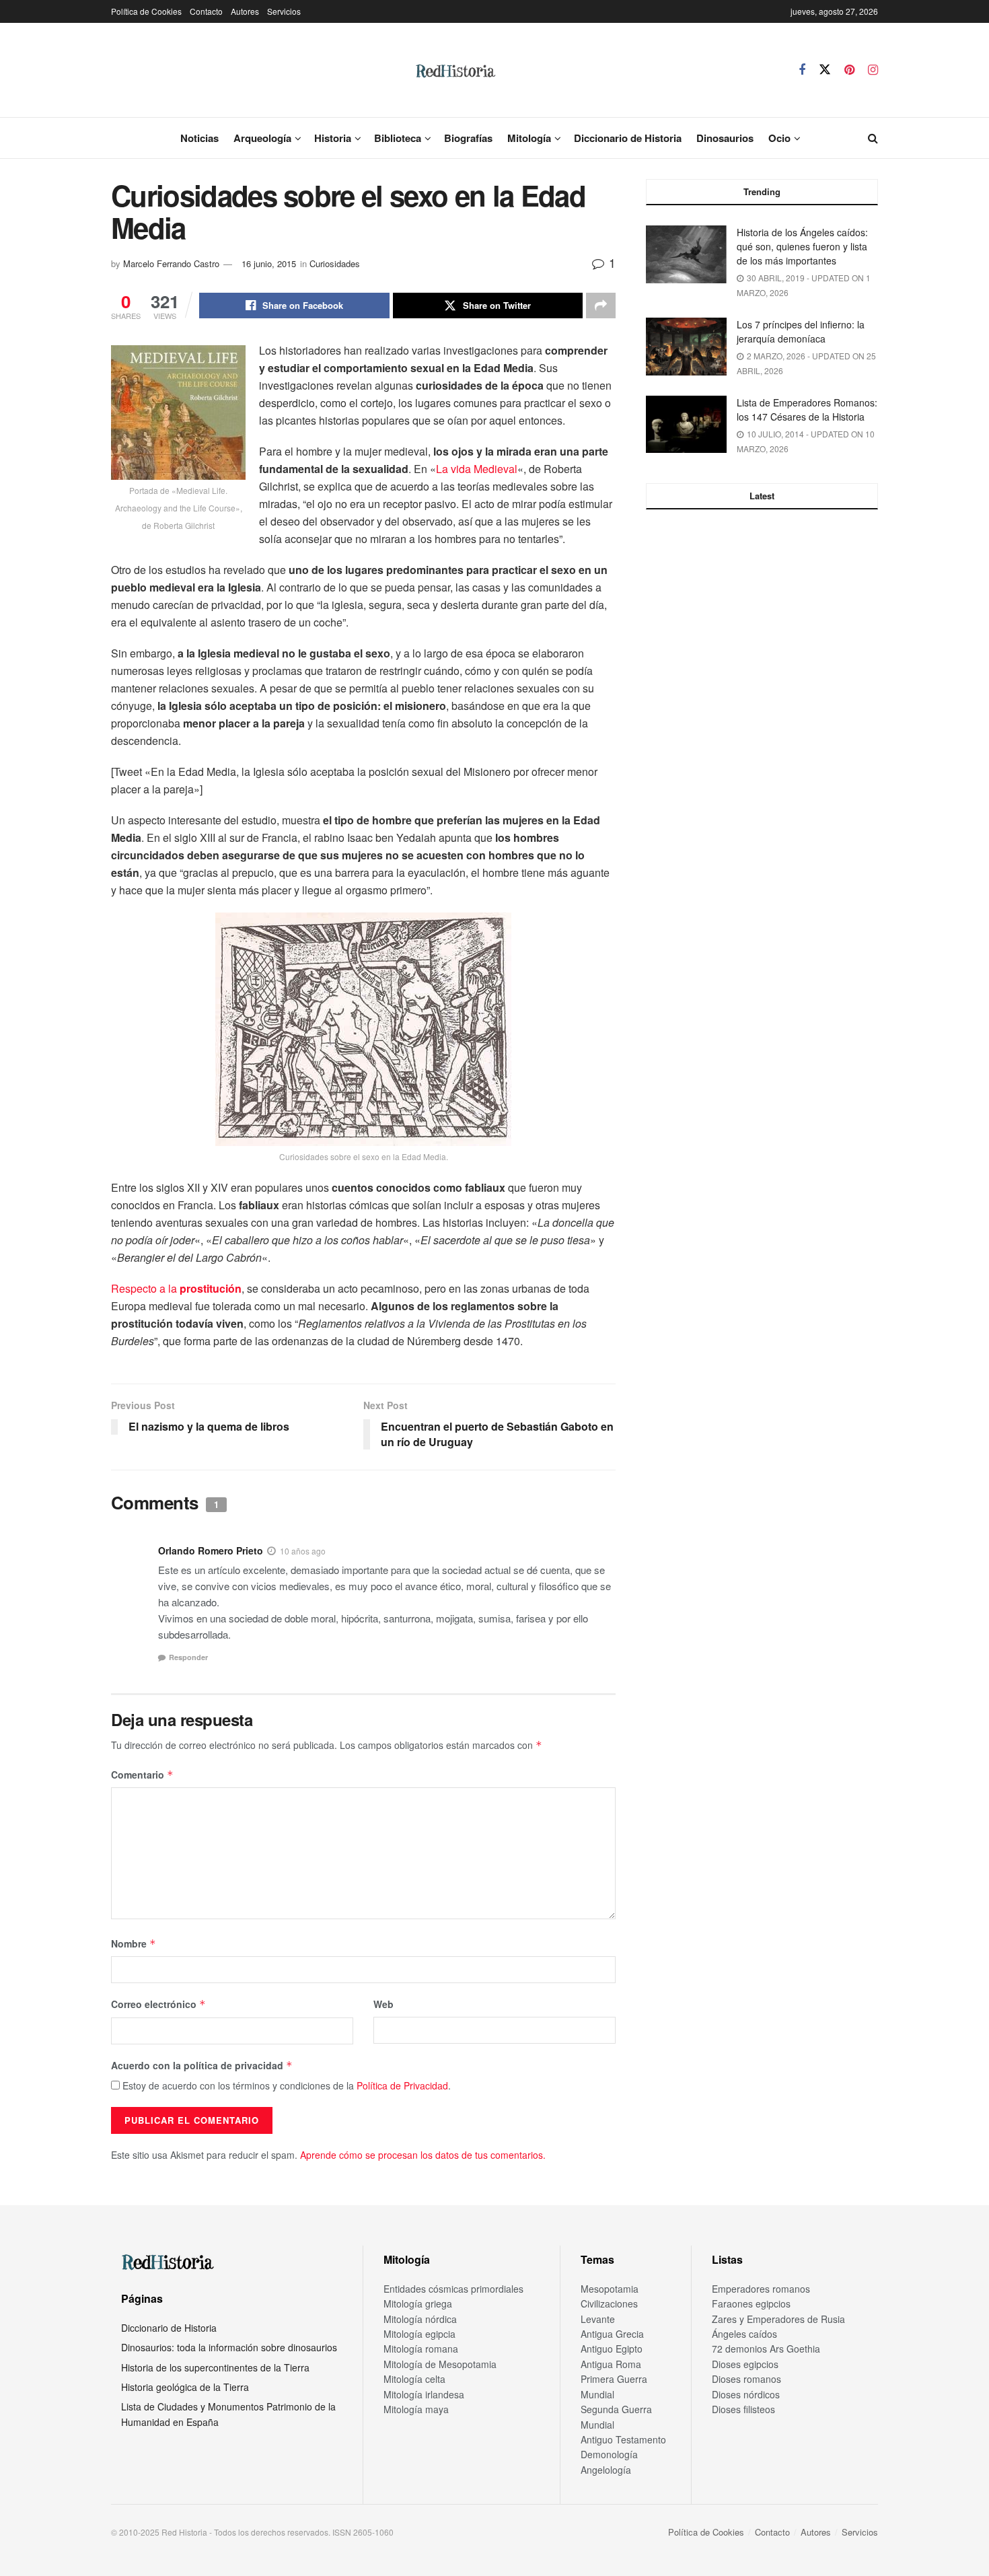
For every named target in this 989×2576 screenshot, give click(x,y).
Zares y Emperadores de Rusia (778, 2319)
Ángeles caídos (744, 2334)
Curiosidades (335, 263)
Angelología (606, 2470)
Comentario (142, 1775)
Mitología (529, 138)
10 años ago (303, 1551)
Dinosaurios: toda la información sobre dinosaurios (229, 2347)
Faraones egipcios (751, 2303)
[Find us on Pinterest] (849, 70)
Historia (333, 138)
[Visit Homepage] (455, 70)
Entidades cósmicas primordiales (453, 2289)
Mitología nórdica (420, 2319)
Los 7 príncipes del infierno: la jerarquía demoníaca (801, 331)
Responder (188, 1657)
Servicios (284, 11)
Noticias (199, 138)
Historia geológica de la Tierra (185, 2387)
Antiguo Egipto (612, 2349)
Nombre (134, 1943)
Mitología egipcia (419, 2334)
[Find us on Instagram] (873, 70)
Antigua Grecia (612, 2334)
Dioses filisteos (743, 2409)
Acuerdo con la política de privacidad (202, 2065)
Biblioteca (398, 138)
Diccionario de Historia (628, 138)
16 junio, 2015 (269, 263)
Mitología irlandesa (424, 2394)
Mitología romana (421, 2349)
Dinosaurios (725, 138)
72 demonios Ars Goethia (766, 2349)
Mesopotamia (610, 2289)
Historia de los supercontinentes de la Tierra (215, 2367)
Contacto (206, 11)
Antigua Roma (611, 2364)
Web (383, 2004)
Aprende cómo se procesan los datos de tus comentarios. (423, 2155)
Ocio (779, 138)
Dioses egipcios (745, 2364)
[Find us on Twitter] (825, 70)
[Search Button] (873, 138)
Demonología (609, 2454)
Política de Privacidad (402, 2085)
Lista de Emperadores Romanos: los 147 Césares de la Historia (807, 409)
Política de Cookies (146, 11)
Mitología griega (418, 2303)
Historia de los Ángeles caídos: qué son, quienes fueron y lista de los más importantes (802, 246)
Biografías (468, 138)
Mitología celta (414, 2379)
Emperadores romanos (761, 2289)
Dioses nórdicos (746, 2394)
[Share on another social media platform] (601, 306)
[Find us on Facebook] (802, 70)
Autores (245, 11)
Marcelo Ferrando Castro (171, 263)
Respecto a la (176, 1288)
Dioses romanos (746, 2379)
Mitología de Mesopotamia (440, 2364)
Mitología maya (416, 2409)
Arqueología (262, 138)
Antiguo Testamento (623, 2439)
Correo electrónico (158, 2004)
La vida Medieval (477, 469)
